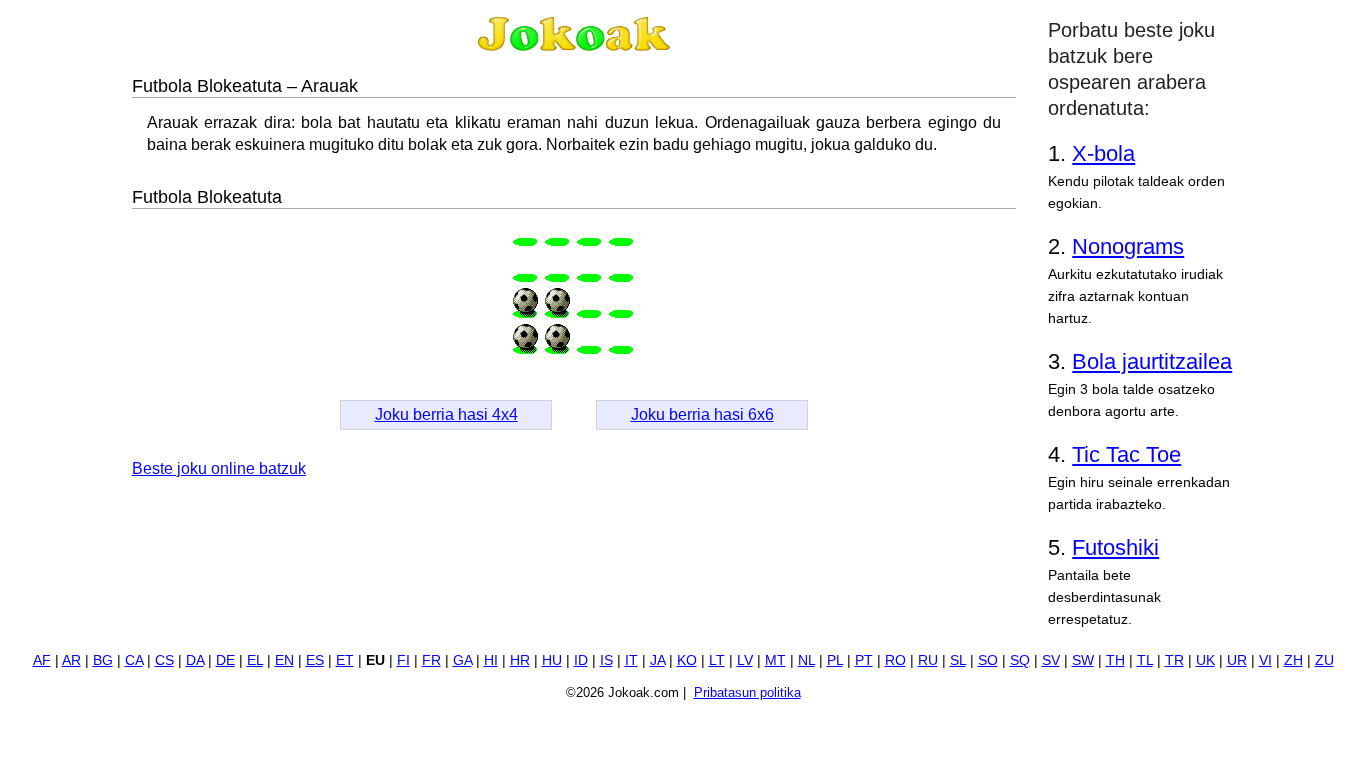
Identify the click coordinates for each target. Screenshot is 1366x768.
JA (657, 660)
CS (164, 660)
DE (225, 660)
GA (462, 660)
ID (581, 660)
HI (491, 660)
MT (775, 660)
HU (552, 660)
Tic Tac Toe (1126, 454)
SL (958, 660)
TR (1174, 660)
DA (195, 660)
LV (745, 660)
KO (687, 660)
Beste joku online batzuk (219, 468)
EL (255, 660)
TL (1145, 660)
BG (103, 660)
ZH (1293, 660)
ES (315, 660)
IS (606, 660)
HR (520, 660)
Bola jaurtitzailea (1152, 361)
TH (1115, 660)
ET (345, 660)
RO (895, 660)
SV (1051, 660)
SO (988, 660)
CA (134, 660)
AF (42, 660)
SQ (1020, 660)
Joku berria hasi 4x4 (446, 414)
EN (284, 660)
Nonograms (1128, 246)
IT (631, 660)
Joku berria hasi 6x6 (702, 414)
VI (1265, 660)
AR (71, 660)
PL (835, 660)
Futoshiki (1115, 547)
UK (1205, 660)
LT (717, 660)
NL (806, 660)
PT (864, 660)
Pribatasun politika (747, 692)
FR (431, 660)
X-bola (1103, 153)
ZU (1324, 660)
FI (403, 660)
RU (928, 660)
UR (1237, 660)
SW (1083, 660)
